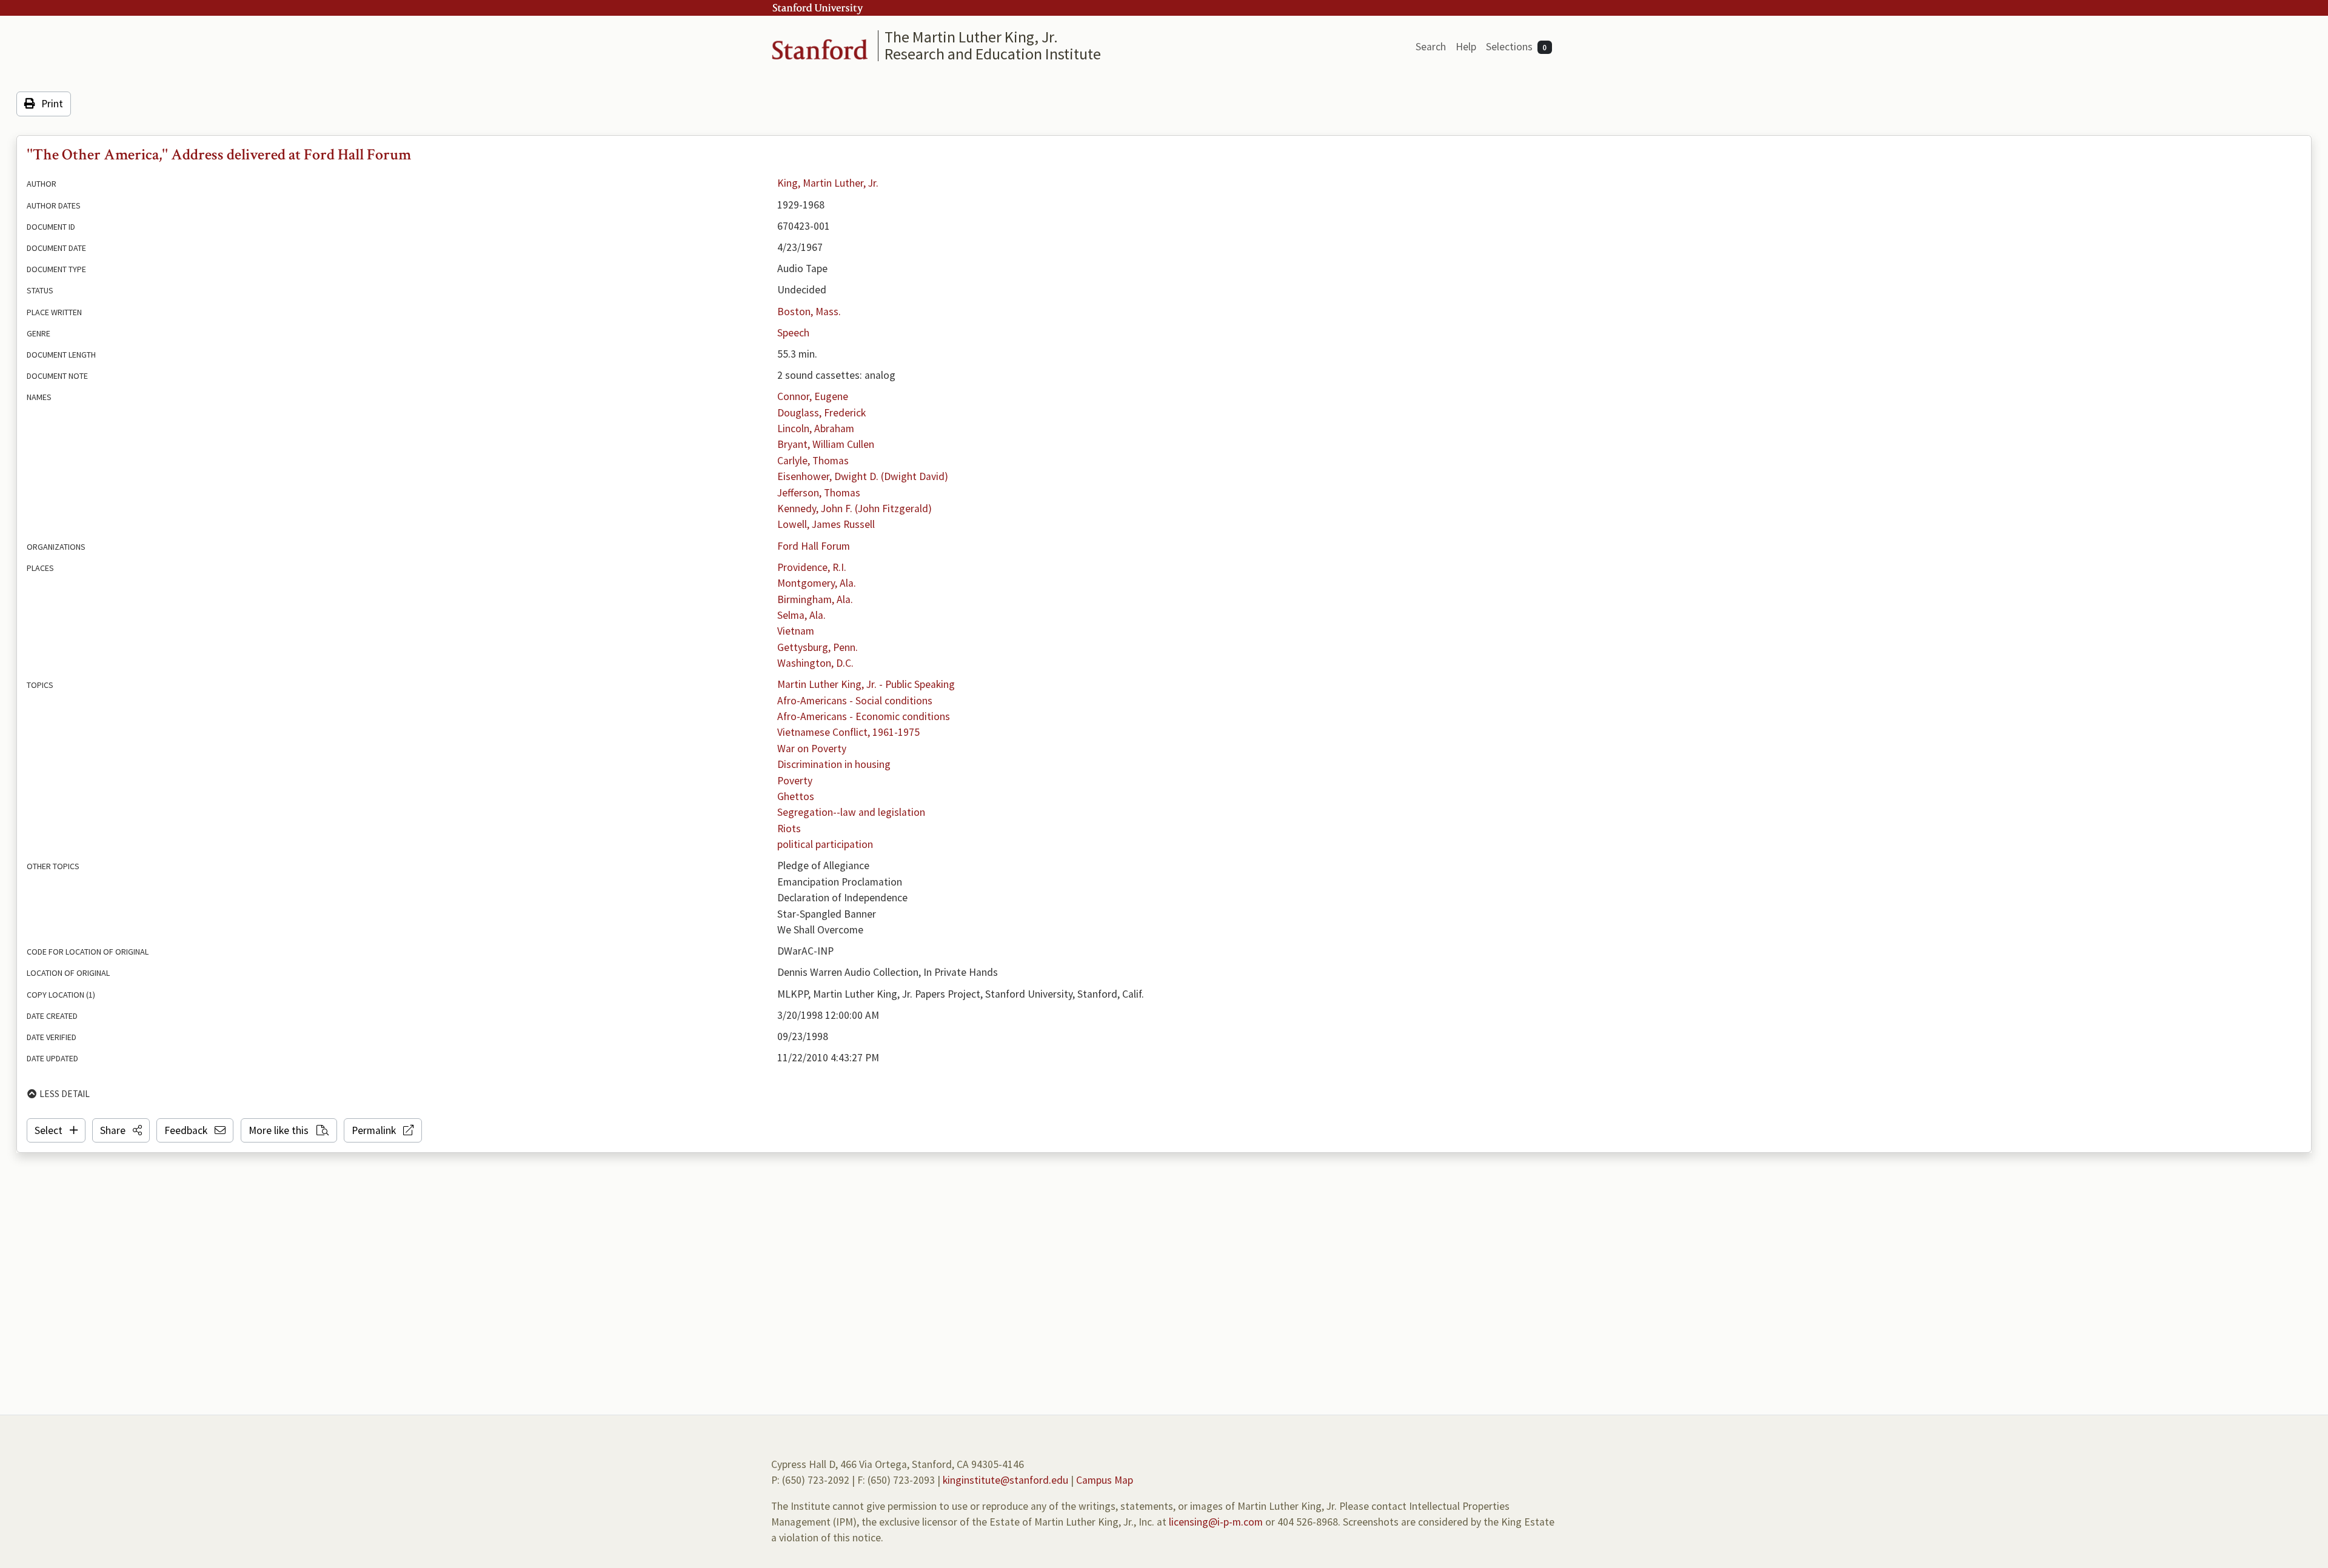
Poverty (795, 781)
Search (1431, 47)
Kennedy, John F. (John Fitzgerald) (855, 509)
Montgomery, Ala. (817, 583)
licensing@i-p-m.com (1216, 1522)
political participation (825, 844)
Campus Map (1105, 1480)
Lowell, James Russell (826, 524)
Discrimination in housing (834, 764)
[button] (121, 1130)
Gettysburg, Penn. (818, 647)
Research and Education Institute (993, 54)
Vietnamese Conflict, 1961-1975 (848, 732)
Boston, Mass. (809, 312)
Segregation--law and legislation (851, 812)
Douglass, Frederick (821, 413)
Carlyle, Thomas (813, 461)
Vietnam (796, 631)
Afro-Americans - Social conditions (855, 701)
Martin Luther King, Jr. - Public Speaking (866, 684)
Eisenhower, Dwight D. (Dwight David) (863, 476)
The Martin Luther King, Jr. (971, 37)
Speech (793, 333)
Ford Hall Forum (814, 546)
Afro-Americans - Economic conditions (864, 716)
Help (1466, 47)
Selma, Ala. (801, 615)
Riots (789, 829)
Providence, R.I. (812, 567)
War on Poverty (812, 749)
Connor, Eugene (813, 396)
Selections (1517, 47)
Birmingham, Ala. (815, 599)
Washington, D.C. (815, 663)
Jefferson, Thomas (819, 493)
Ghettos (796, 796)
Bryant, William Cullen (826, 444)
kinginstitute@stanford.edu (1005, 1480)
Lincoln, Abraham (816, 429)
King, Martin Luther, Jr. (828, 183)
